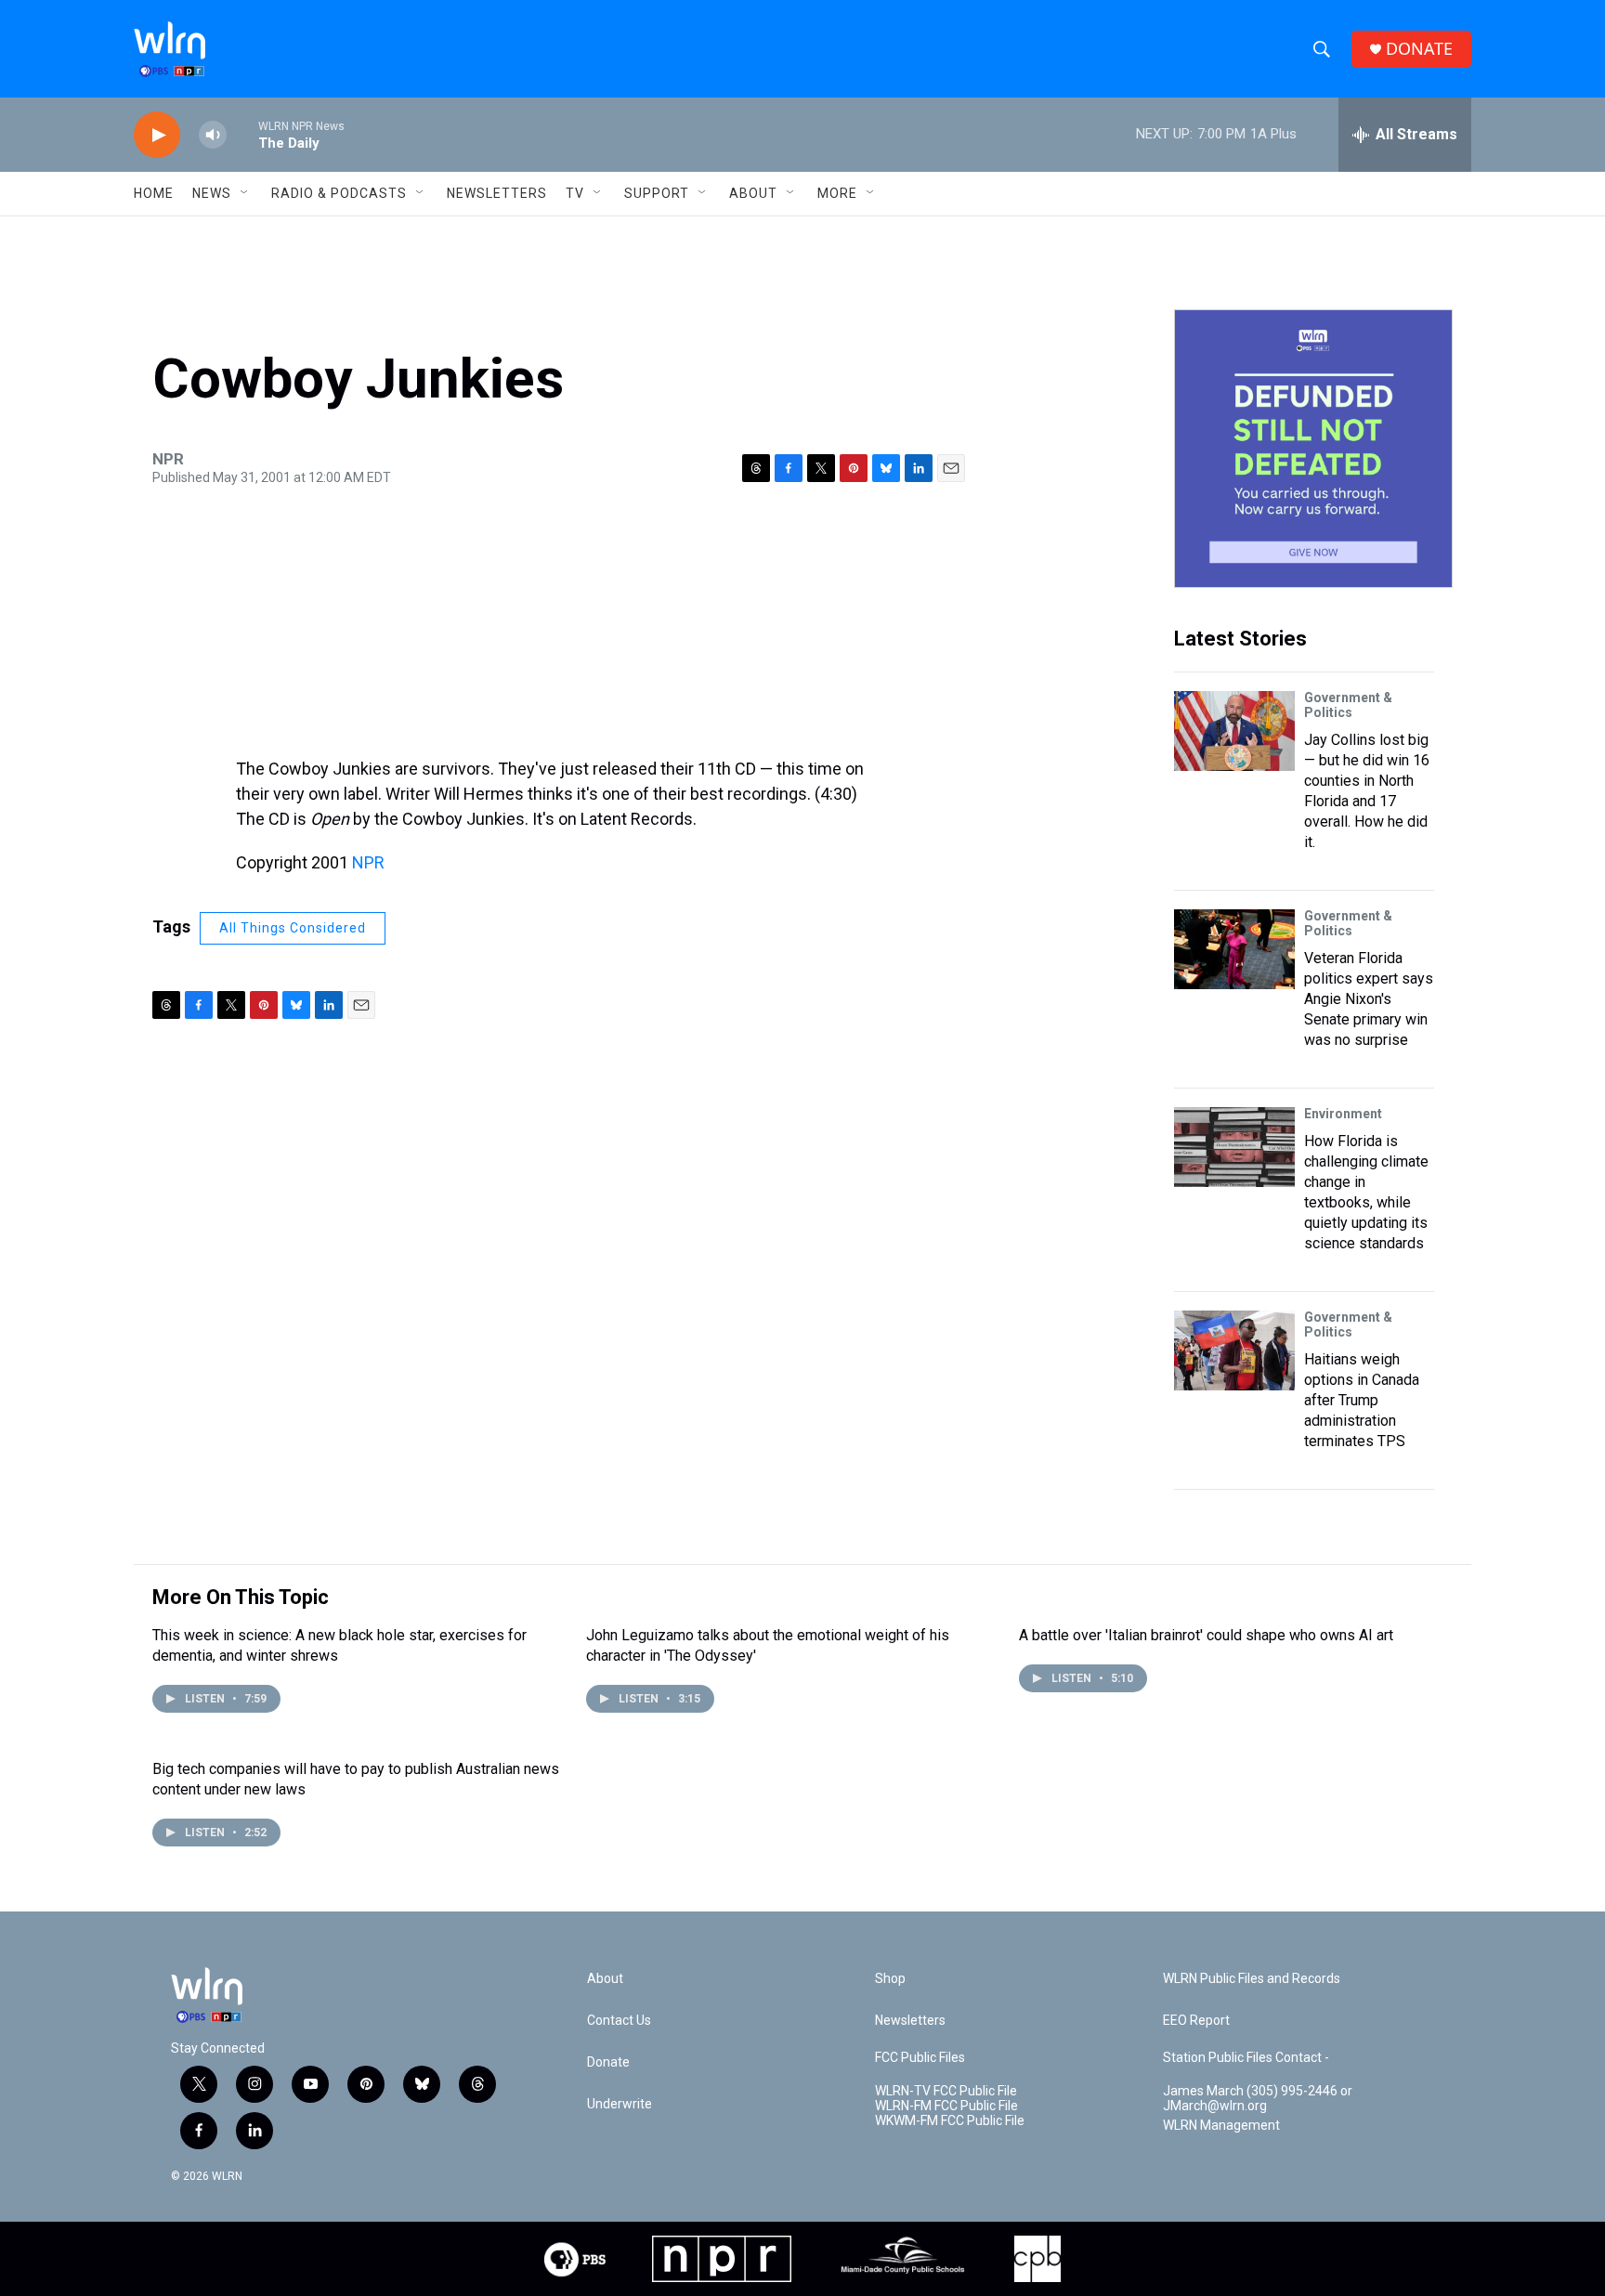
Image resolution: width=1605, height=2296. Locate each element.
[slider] (242, 134)
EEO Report (1196, 2021)
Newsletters (497, 193)
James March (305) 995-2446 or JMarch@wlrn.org (1258, 2099)
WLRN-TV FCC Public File (946, 2091)
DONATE (1419, 49)
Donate (608, 2062)
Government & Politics (1348, 705)
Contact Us (619, 2021)
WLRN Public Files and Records (1252, 1979)
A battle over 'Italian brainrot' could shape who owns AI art (1206, 1635)
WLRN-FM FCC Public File (946, 2106)
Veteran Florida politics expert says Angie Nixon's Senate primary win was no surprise (1369, 999)
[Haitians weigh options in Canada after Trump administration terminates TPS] (1234, 1350)
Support (657, 193)
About (753, 193)
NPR (368, 862)
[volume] (213, 135)
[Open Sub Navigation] (245, 193)
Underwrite (620, 2104)
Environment (1343, 1114)
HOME (154, 193)
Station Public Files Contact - (1246, 2058)
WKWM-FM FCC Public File (950, 2121)
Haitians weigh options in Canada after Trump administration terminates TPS (1362, 1400)
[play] (157, 135)
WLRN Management (1221, 2126)
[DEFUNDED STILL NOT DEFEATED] (1313, 449)
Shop (890, 1979)
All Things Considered (293, 928)
